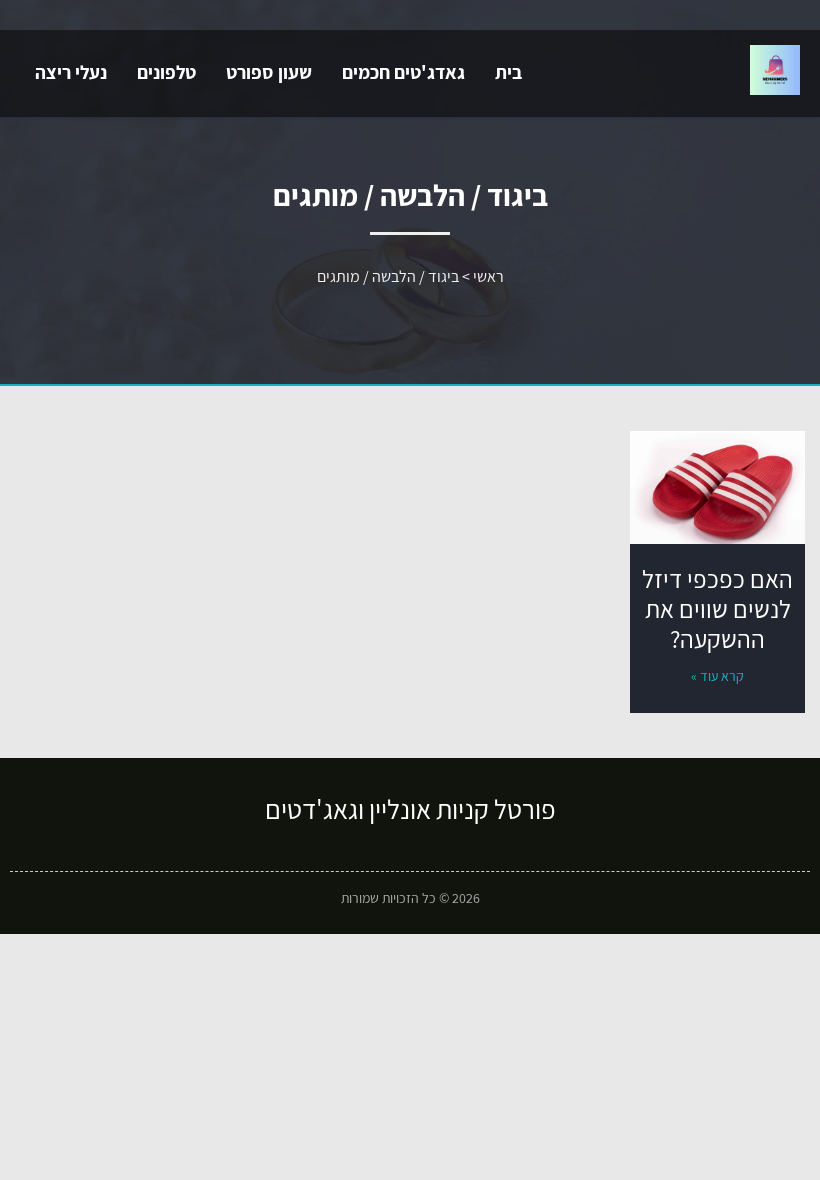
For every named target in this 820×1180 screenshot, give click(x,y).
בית (508, 72)
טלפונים (166, 72)
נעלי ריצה (71, 72)
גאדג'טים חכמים (403, 72)
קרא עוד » (717, 676)
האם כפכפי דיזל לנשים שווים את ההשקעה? (717, 608)
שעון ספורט (269, 72)
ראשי (488, 276)
